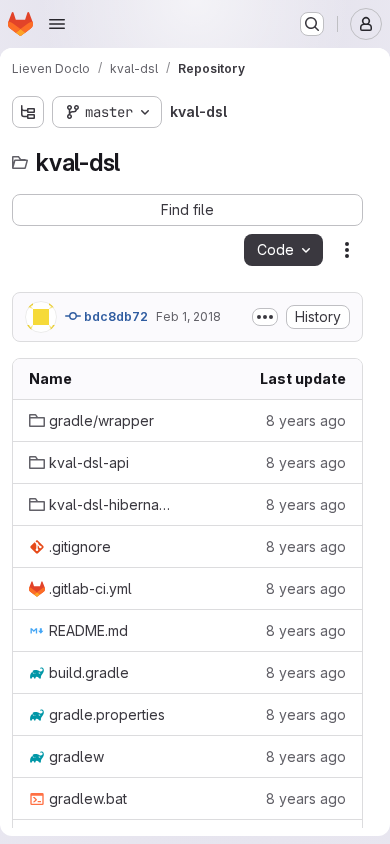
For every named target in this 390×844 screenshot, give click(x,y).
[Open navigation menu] (57, 24)
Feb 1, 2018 (188, 316)
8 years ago (306, 420)
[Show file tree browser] (28, 112)
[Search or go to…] (312, 24)
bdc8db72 (114, 316)
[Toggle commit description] (265, 317)
